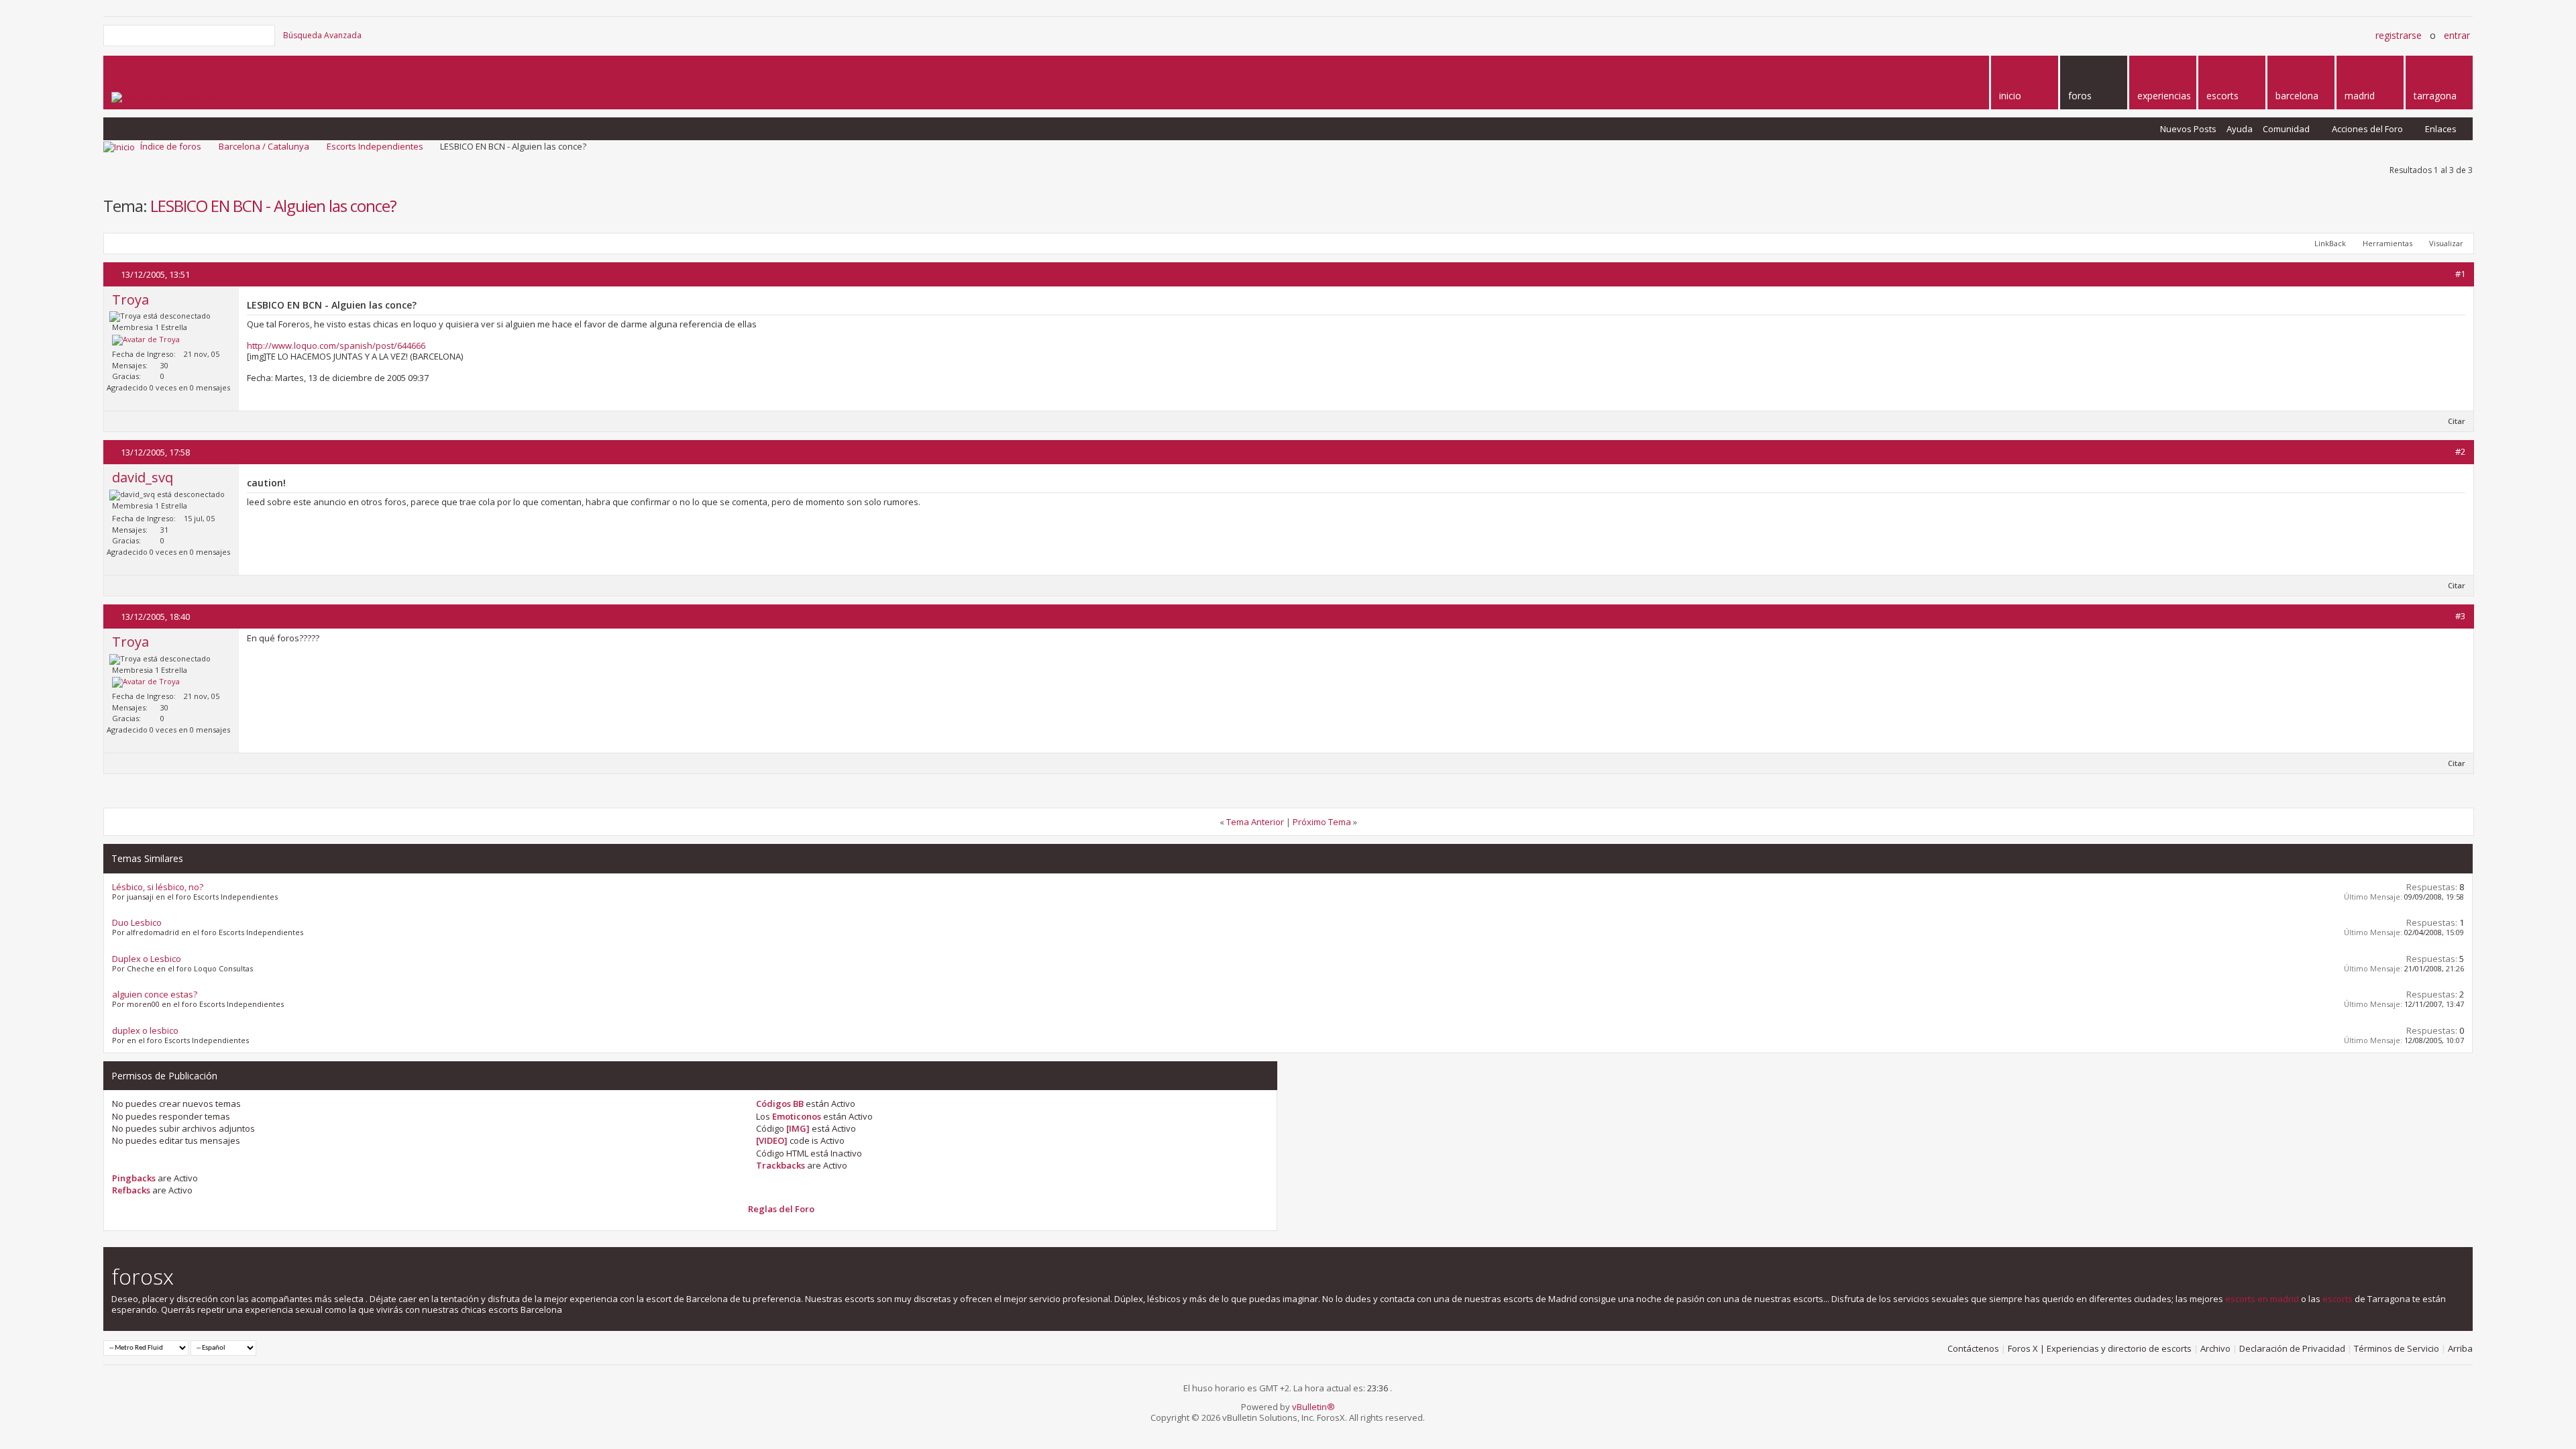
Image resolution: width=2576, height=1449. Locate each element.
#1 (2460, 274)
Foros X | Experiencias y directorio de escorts (2100, 1348)
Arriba (2460, 1348)
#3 (2460, 616)
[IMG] (798, 1128)
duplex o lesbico (145, 1030)
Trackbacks (781, 1165)
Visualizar (2446, 243)
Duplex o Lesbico (147, 959)
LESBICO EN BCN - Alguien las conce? (273, 206)
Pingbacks (134, 1178)
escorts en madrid (2262, 1299)
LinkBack (2330, 243)
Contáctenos (1973, 1348)
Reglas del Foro (781, 1209)
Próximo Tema (1322, 822)
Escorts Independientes (375, 146)
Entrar (2457, 35)
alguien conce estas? (155, 994)
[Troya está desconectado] (146, 340)
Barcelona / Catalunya (264, 146)
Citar (2457, 421)
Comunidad (2286, 129)
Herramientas (2387, 243)
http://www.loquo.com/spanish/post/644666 (336, 345)
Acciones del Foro (2367, 129)
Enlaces (2441, 129)
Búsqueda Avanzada (322, 35)
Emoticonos (797, 1116)
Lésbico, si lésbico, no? (158, 887)
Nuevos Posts (2188, 129)
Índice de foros (171, 146)
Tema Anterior (1255, 822)
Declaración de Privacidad (2292, 1348)
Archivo (2215, 1348)
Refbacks (131, 1190)
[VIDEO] (772, 1140)
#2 (2460, 451)
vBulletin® (1313, 1407)
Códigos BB (780, 1104)
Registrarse (2399, 35)
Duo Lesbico (137, 922)
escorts (2338, 1299)
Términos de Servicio (2397, 1348)
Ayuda (2240, 129)
